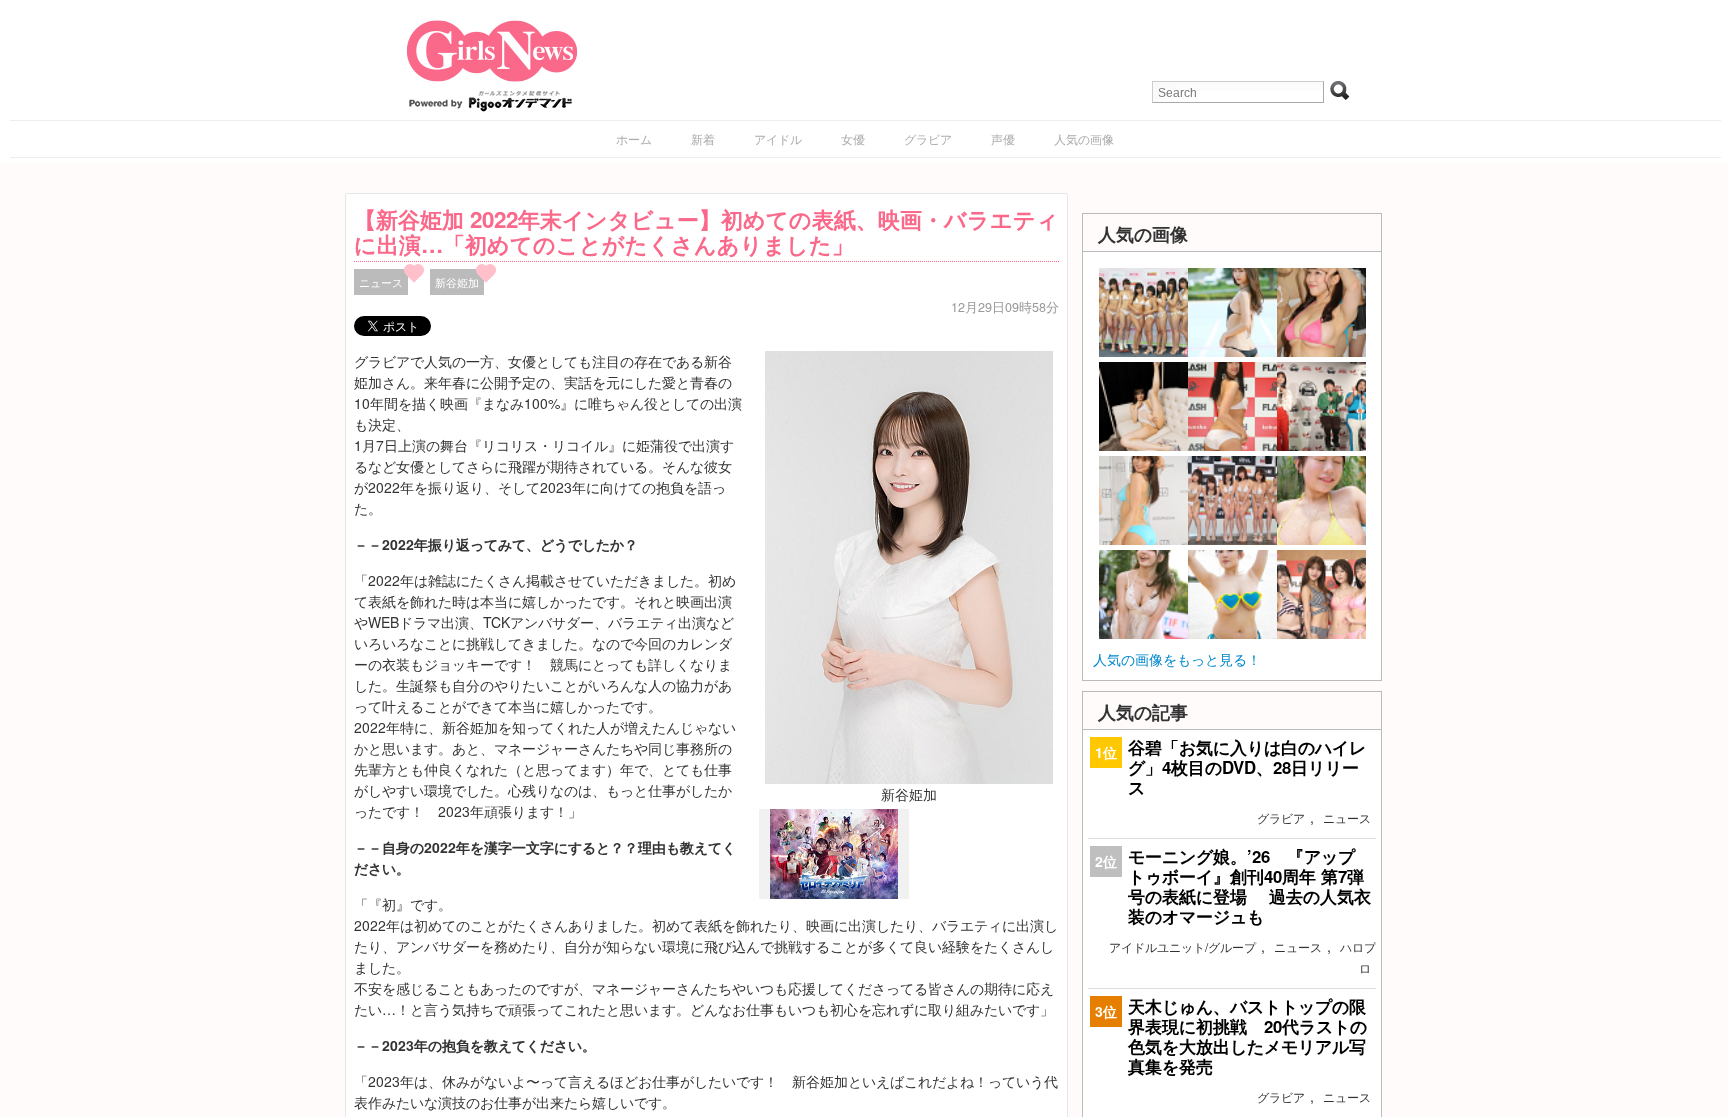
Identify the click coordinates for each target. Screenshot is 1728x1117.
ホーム (634, 138)
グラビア (928, 138)
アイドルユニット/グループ (1182, 946)
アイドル (778, 138)
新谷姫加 (457, 282)
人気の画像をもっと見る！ (1177, 659)
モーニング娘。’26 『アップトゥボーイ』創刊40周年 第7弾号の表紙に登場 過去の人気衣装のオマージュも (1249, 886)
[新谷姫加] (909, 565)
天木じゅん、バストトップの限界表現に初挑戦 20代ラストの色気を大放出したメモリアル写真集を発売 (1247, 1036)
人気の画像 (1084, 138)
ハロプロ (1358, 957)
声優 (1003, 138)
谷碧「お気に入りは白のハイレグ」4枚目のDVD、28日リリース (1247, 767)
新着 (703, 138)
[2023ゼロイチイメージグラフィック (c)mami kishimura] (834, 894)
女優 (853, 138)
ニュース (381, 282)
